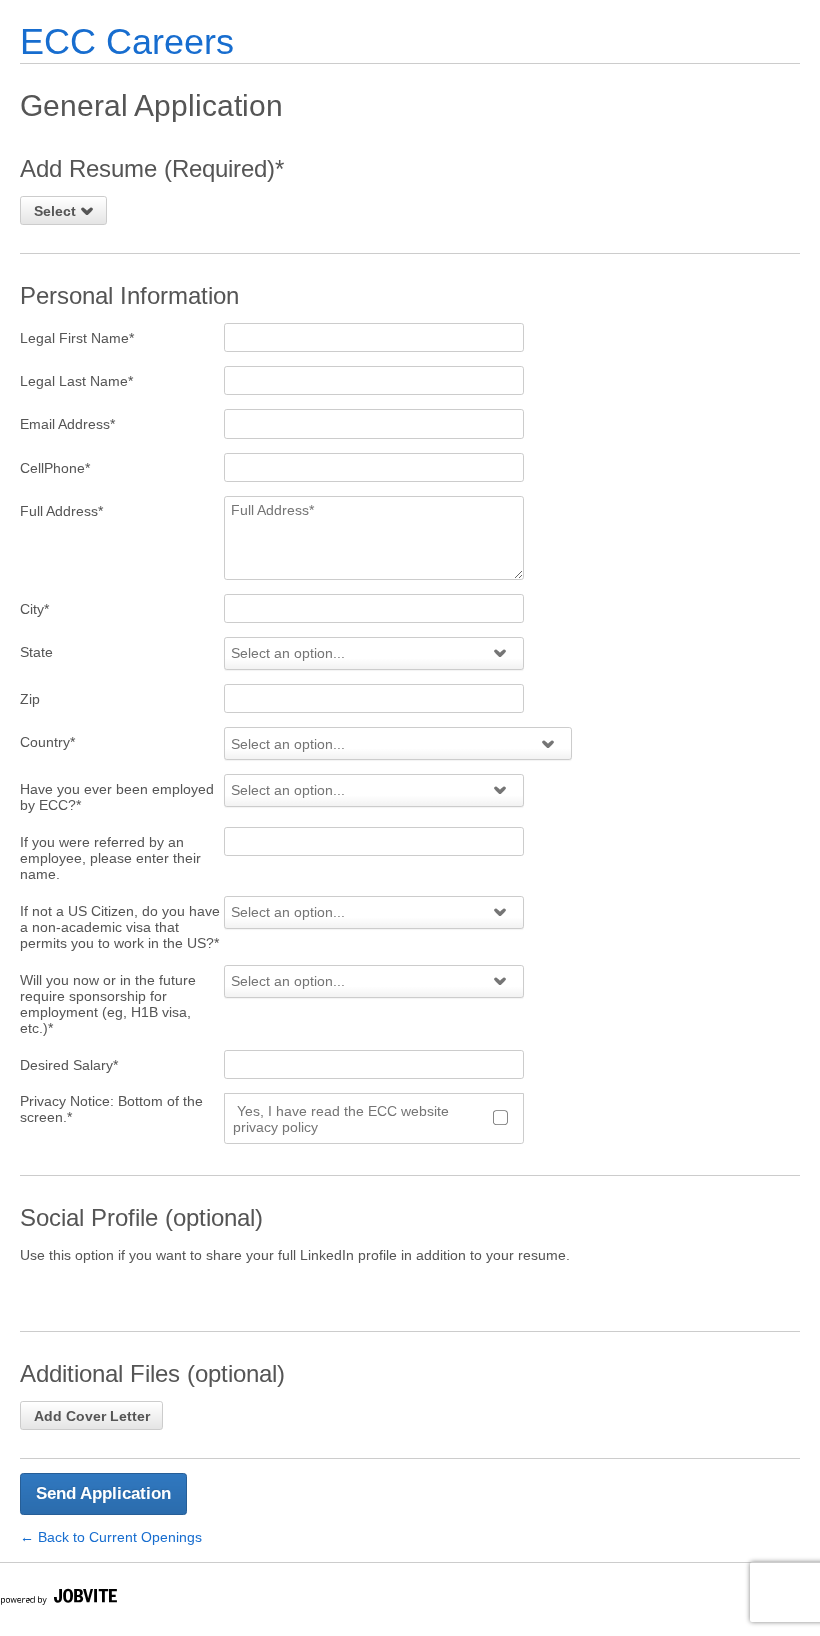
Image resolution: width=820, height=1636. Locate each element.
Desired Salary (69, 1065)
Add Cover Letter (92, 1416)
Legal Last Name (76, 381)
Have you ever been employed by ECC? (117, 797)
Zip (30, 699)
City (34, 609)
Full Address (61, 511)
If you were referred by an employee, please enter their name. (110, 858)
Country (47, 742)
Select (57, 211)
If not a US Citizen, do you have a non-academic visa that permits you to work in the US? (120, 927)
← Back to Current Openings (111, 1537)
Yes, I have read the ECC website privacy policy (341, 1119)
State (36, 652)
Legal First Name (77, 338)
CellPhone (55, 468)
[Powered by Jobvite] (58, 1599)
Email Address (67, 424)
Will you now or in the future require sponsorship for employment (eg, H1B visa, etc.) (108, 1004)
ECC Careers (127, 41)
